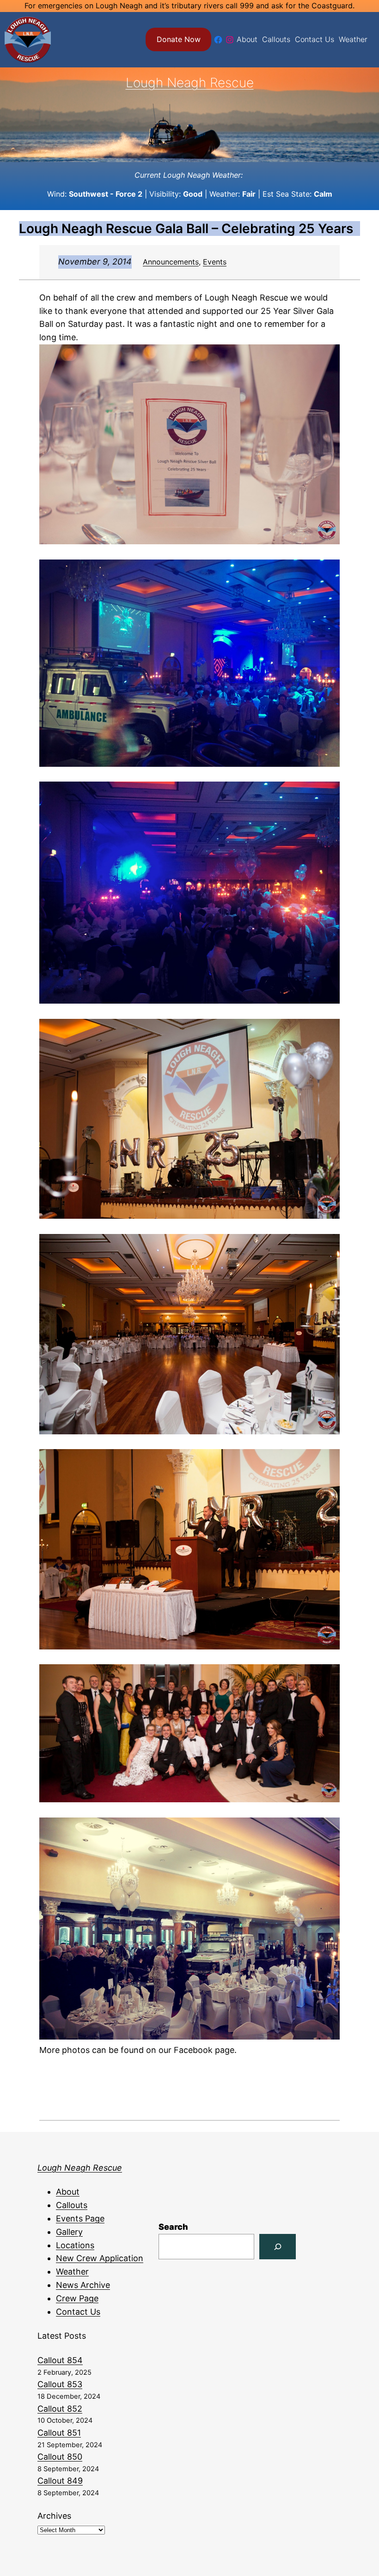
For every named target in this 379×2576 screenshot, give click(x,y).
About (68, 2192)
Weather (72, 2272)
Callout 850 (60, 2457)
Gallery (69, 2232)
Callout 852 (60, 2409)
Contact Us (78, 2312)
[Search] (278, 2247)
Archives (54, 2516)
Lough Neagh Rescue (190, 83)
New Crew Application (100, 2258)
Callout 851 (59, 2433)
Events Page (80, 2218)
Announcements (171, 262)
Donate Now (179, 39)
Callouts (72, 2205)
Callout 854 (60, 2360)
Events (215, 262)
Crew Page (77, 2298)
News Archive (83, 2285)
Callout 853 (60, 2384)
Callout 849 (60, 2481)
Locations (75, 2245)
